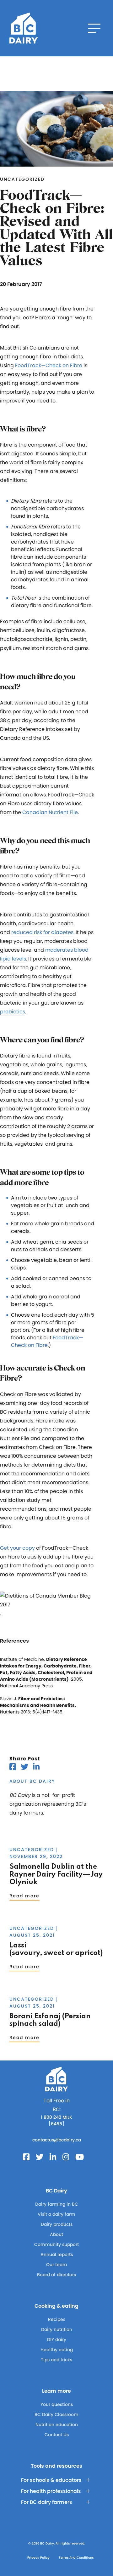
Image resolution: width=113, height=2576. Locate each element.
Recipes (57, 2319)
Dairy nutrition (57, 2329)
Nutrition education (57, 2425)
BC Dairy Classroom (56, 2414)
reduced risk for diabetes (42, 932)
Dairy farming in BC (57, 2204)
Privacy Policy (38, 2558)
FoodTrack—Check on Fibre (49, 365)
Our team (57, 2265)
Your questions (57, 2404)
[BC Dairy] (24, 28)
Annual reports (57, 2254)
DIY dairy (57, 2339)
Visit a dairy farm (56, 2214)
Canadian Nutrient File (50, 812)
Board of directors (56, 2275)
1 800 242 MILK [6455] (56, 2120)
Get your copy (17, 1548)
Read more (24, 1896)
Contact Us (57, 2435)
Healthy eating (57, 2350)
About (56, 2234)
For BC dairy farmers (47, 2502)
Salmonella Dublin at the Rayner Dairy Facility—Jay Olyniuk (56, 1875)
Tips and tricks (56, 2360)
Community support (56, 2244)
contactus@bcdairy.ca (57, 2140)
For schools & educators (51, 2480)
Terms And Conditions (76, 2558)
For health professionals (51, 2491)
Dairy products (57, 2224)
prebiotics (13, 1012)
